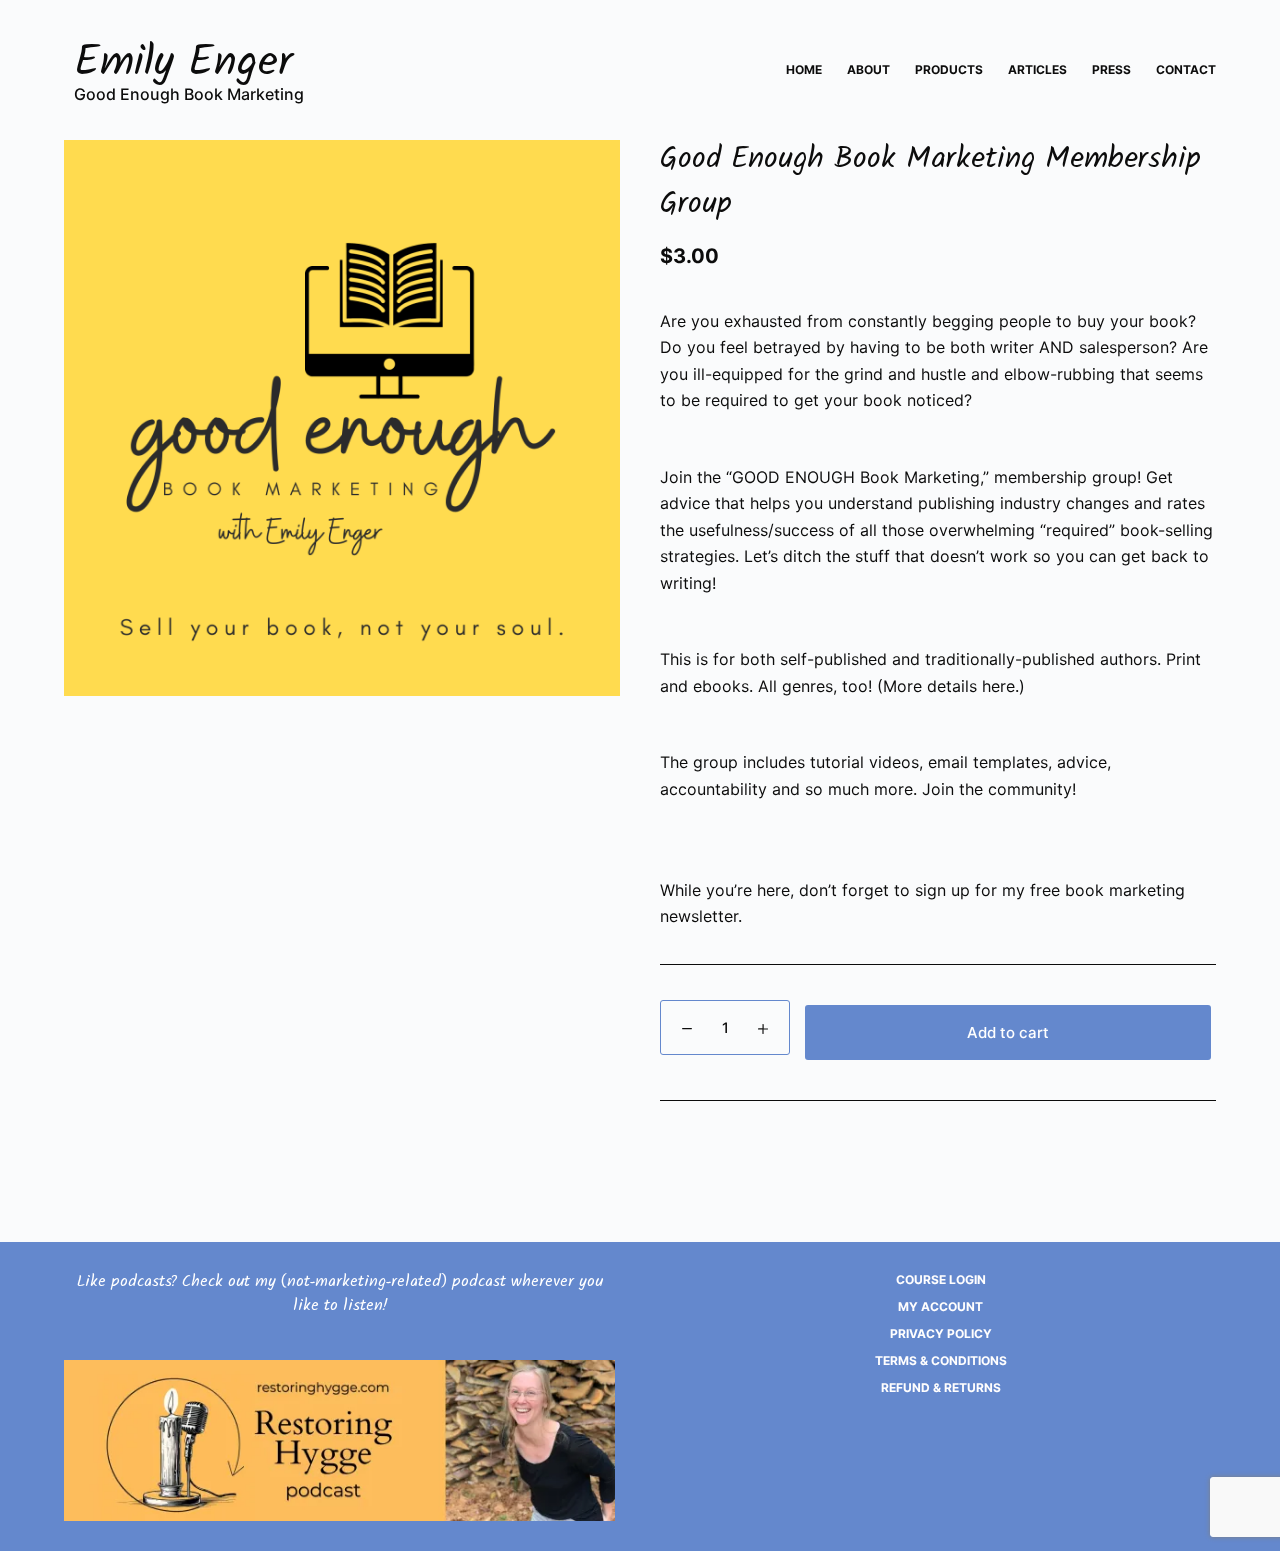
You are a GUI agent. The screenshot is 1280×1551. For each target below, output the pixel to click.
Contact (1186, 69)
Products (949, 69)
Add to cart (1008, 1032)
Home (804, 69)
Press (1111, 69)
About (868, 69)
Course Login (941, 1279)
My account (940, 1306)
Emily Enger (184, 67)
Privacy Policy (941, 1333)
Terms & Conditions (941, 1360)
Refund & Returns (941, 1387)
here (998, 686)
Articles (1037, 69)
